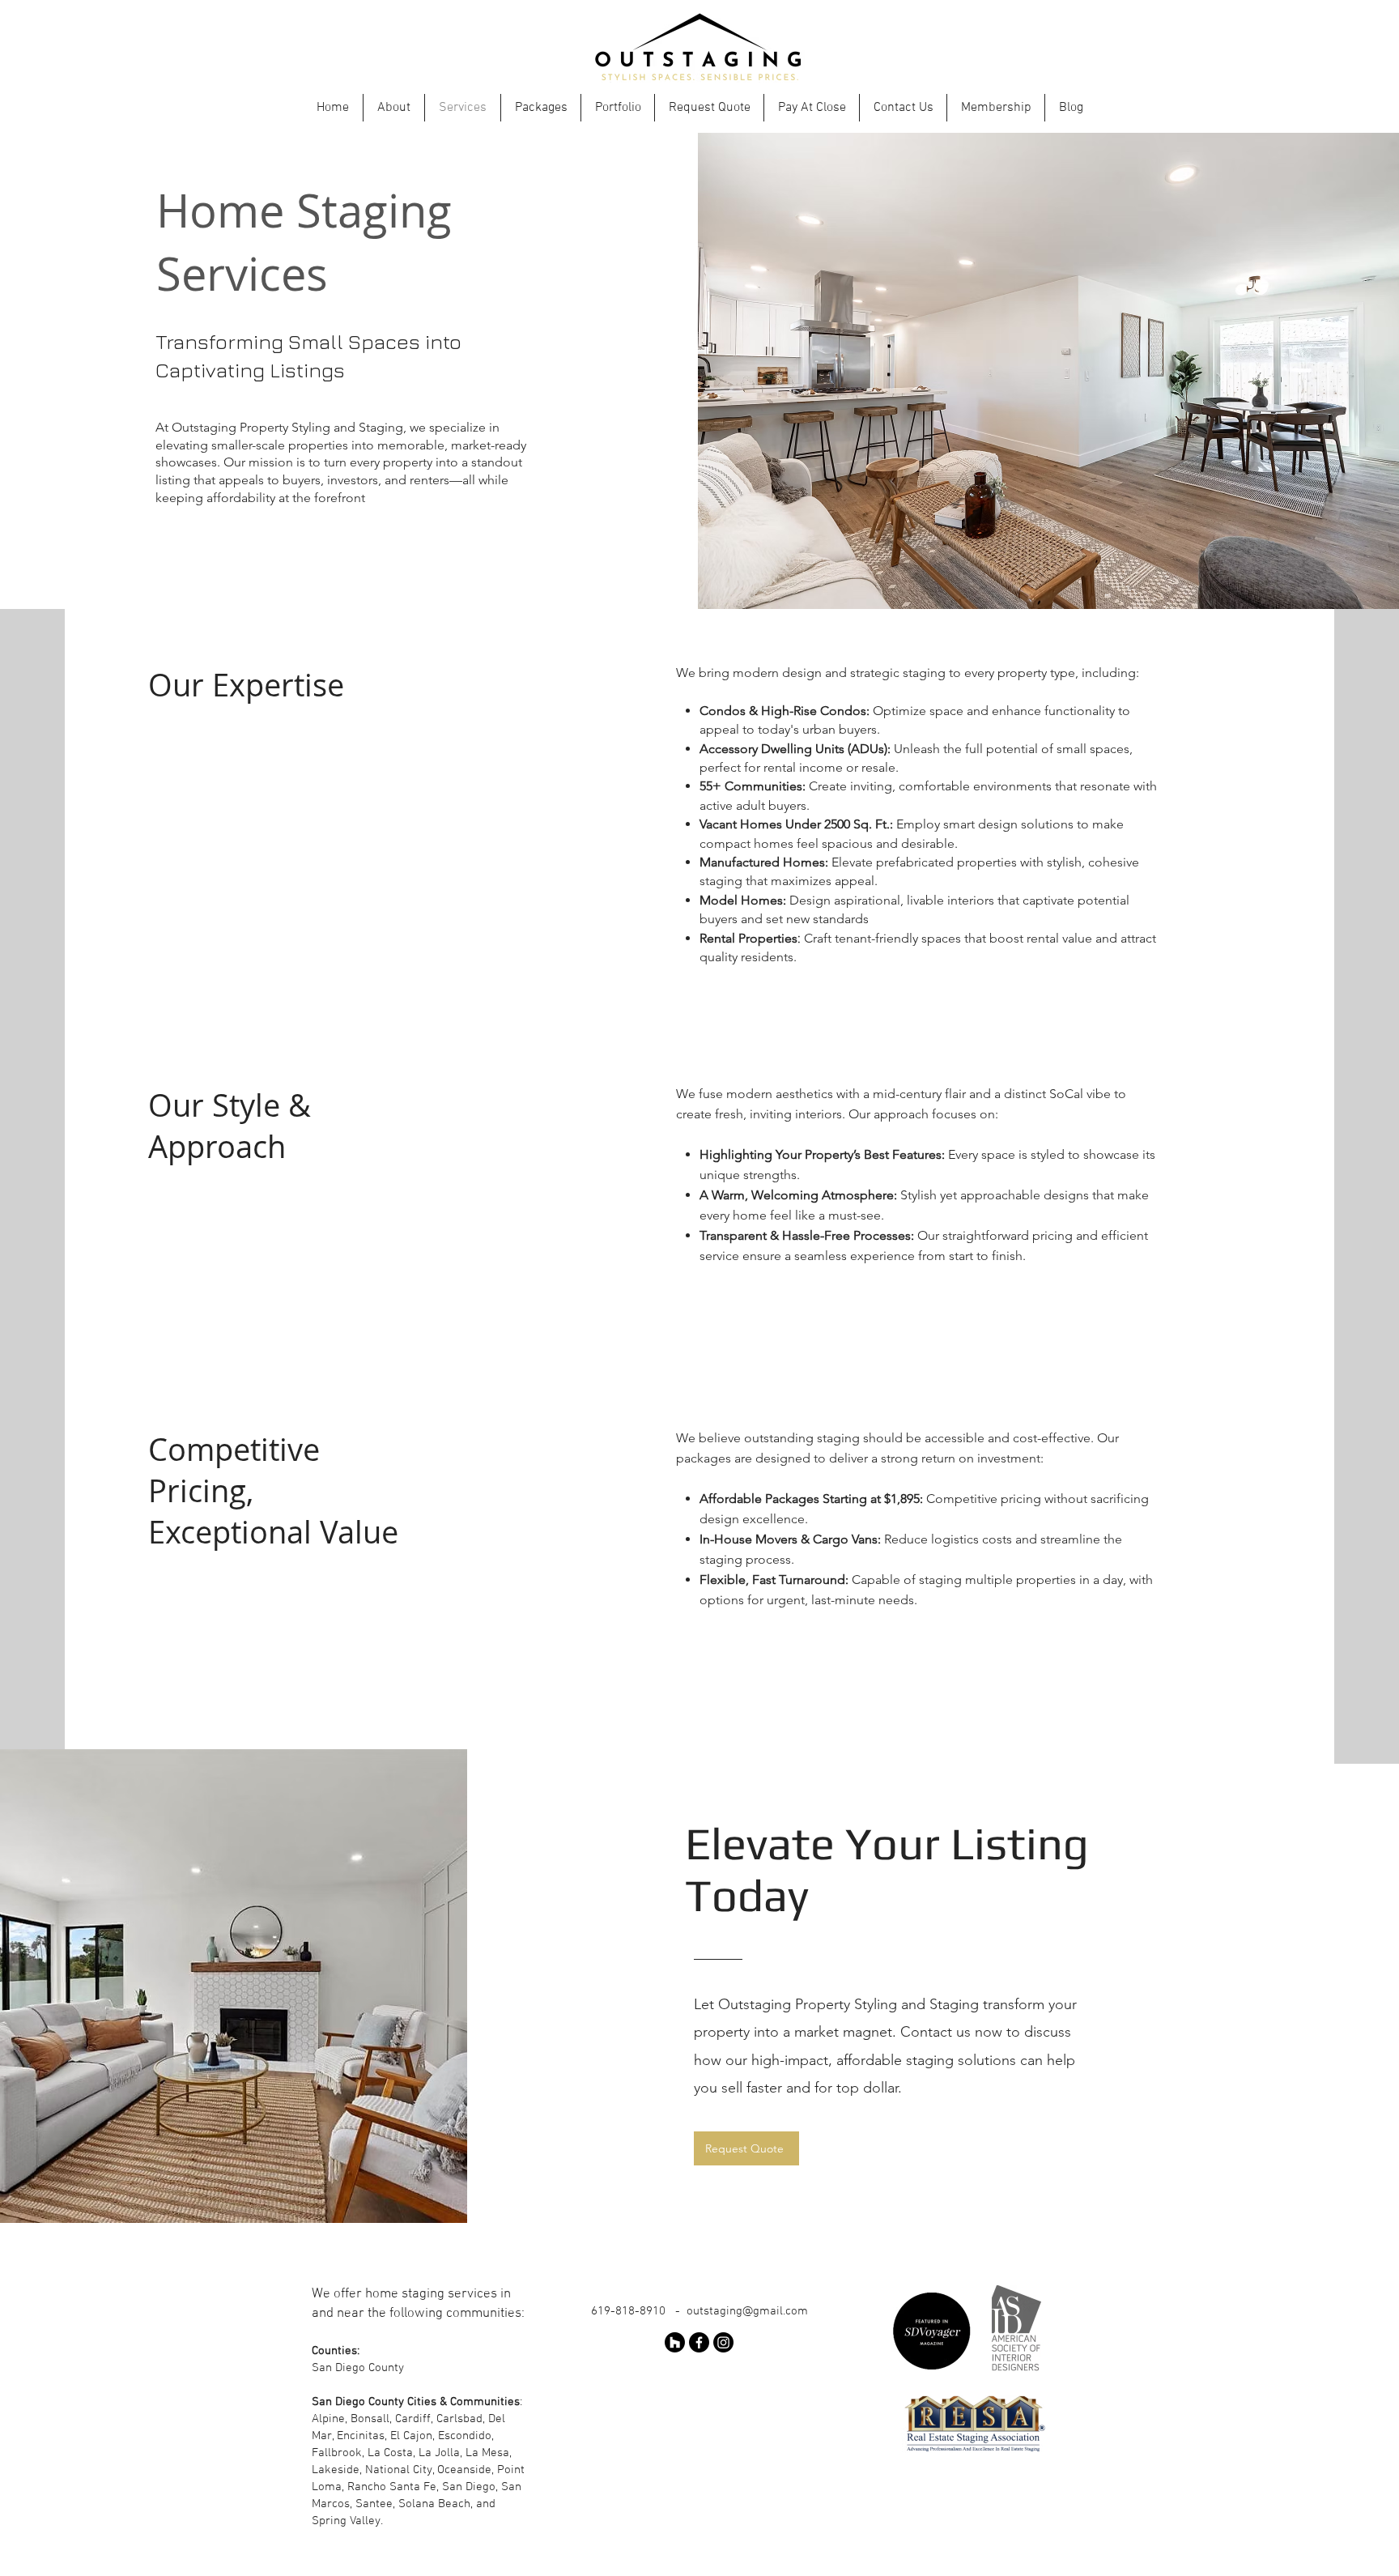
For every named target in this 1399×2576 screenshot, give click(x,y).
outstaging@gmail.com (747, 2311)
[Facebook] (699, 2342)
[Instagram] (723, 2342)
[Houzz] (675, 2342)
